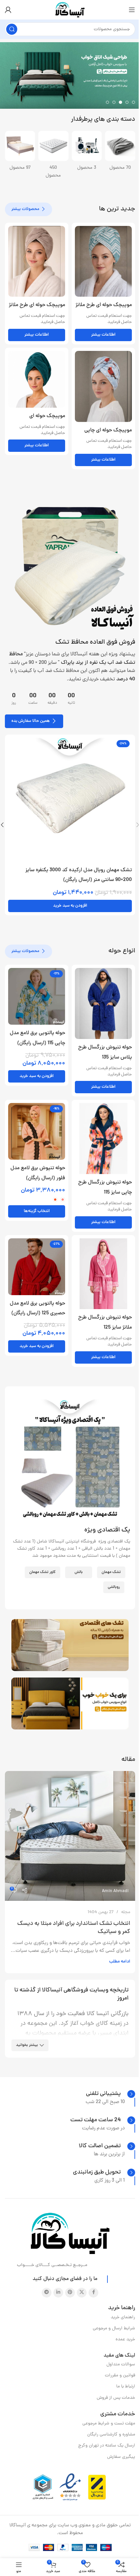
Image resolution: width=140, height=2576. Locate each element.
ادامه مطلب (120, 1962)
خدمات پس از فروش (116, 2398)
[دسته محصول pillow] (87, 153)
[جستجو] (12, 29)
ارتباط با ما (126, 2387)
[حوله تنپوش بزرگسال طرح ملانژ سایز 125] (103, 1274)
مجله (126, 1912)
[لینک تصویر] (70, 567)
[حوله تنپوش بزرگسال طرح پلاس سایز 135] (103, 1003)
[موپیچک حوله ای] (37, 379)
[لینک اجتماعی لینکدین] (58, 2293)
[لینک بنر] (70, 1645)
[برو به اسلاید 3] (120, 102)
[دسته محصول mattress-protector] (120, 153)
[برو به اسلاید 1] (133, 102)
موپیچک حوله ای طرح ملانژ (104, 305)
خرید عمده (125, 2340)
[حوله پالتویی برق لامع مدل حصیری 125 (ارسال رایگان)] (37, 1267)
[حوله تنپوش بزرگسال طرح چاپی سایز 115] (103, 1139)
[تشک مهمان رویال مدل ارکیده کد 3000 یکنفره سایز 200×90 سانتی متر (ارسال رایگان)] (70, 799)
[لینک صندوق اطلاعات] (111, 2094)
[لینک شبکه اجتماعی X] (82, 2293)
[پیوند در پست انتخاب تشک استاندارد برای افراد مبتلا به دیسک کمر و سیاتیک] (70, 1836)
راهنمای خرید (123, 2317)
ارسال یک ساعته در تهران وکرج (107, 2446)
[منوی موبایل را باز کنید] (132, 10)
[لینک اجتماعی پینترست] (70, 2293)
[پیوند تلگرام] (47, 2293)
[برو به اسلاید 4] (114, 102)
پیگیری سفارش (121, 2457)
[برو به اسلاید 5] (107, 102)
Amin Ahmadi (115, 1891)
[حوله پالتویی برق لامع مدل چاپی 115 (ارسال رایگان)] (37, 996)
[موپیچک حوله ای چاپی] (103, 386)
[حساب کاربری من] (8, 10)
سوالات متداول (121, 2365)
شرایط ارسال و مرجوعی (114, 2328)
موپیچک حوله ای (47, 416)
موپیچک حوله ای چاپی (108, 430)
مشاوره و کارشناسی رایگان (111, 2435)
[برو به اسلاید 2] (127, 102)
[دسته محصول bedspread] (54, 153)
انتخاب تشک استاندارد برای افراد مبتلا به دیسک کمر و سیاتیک (74, 1928)
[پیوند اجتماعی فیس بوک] (93, 2293)
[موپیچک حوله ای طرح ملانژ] (103, 261)
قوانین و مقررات (120, 2376)
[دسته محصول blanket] (20, 153)
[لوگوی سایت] (70, 10)
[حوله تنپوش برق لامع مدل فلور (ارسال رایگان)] (37, 1131)
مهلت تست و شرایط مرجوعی (109, 2424)
